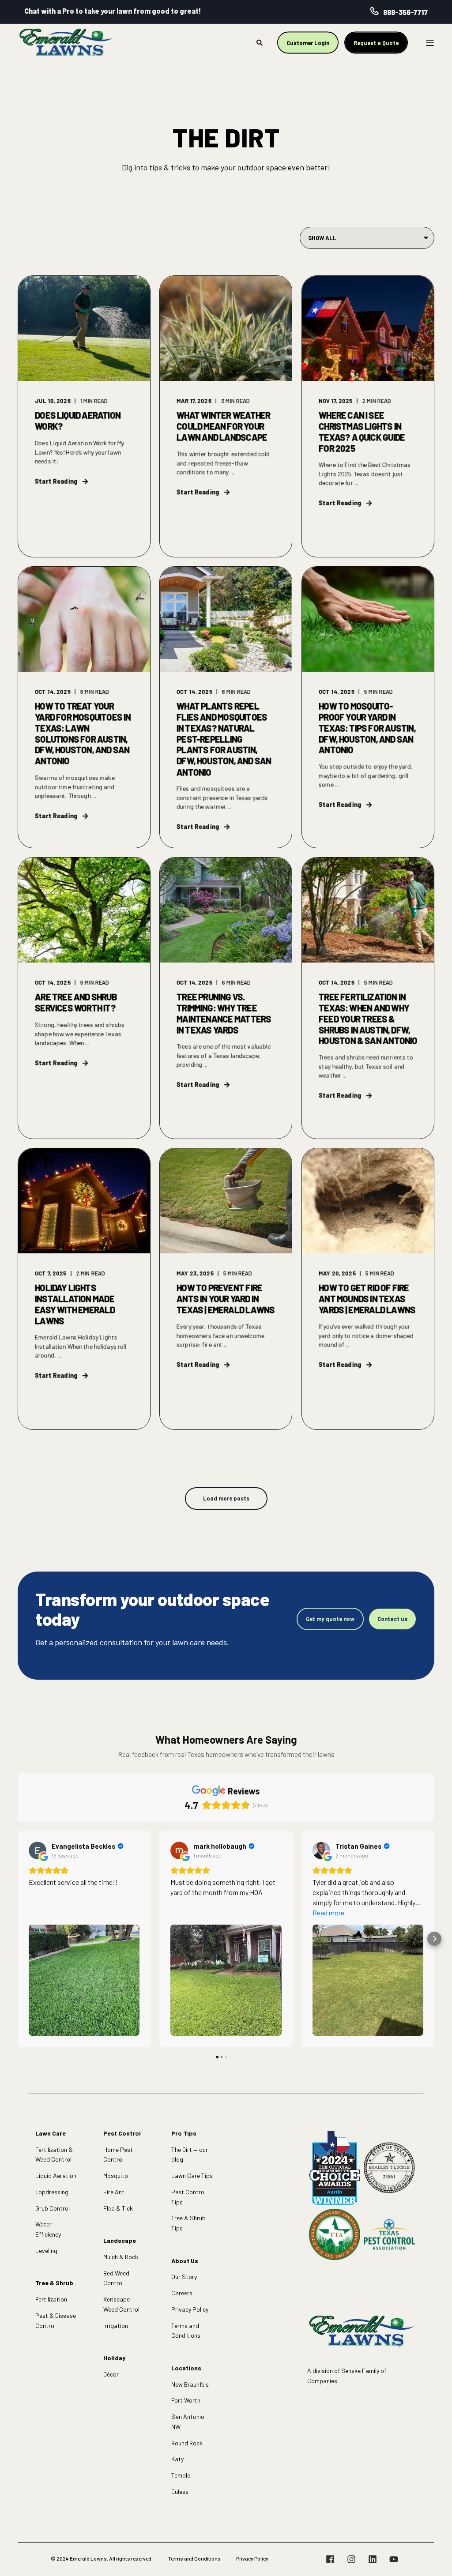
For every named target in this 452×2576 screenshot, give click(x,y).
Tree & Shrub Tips (188, 2223)
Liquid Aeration (56, 2175)
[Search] (260, 42)
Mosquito (116, 2175)
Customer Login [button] (308, 42)
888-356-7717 (405, 12)
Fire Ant (114, 2192)
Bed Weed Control (116, 2278)
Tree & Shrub (54, 2283)
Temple (181, 2475)
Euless (180, 2491)
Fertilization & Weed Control (54, 2155)
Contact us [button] (392, 1619)
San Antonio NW (188, 2422)
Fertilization (51, 2299)
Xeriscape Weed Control (121, 2304)
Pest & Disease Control (56, 2320)
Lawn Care (51, 2133)
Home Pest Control (118, 2155)
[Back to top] (434, 2558)
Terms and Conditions (186, 2331)
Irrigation (116, 2326)
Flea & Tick (118, 2208)
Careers (182, 2293)
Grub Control (53, 2208)
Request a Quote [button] (376, 42)
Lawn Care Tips (192, 2175)
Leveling (46, 2251)
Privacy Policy (190, 2309)
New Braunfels (190, 2384)
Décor (111, 2374)
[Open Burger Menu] (430, 43)
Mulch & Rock (121, 2257)
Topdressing (52, 2192)
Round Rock (187, 2443)
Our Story (184, 2277)
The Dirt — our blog (190, 2155)
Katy (177, 2459)
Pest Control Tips (188, 2197)
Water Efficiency (48, 2229)
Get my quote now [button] (330, 1619)
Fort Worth (186, 2400)
